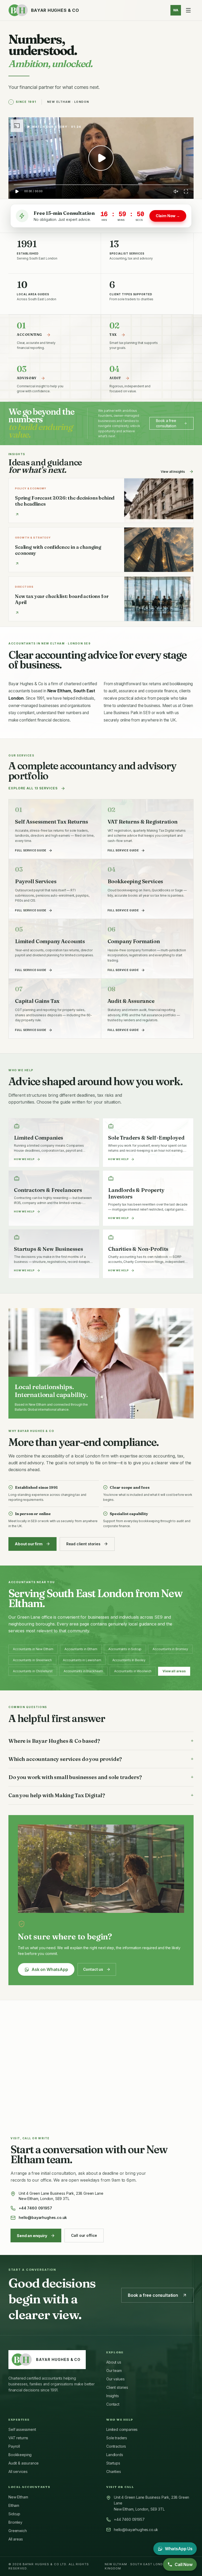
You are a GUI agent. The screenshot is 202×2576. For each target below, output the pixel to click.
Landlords (115, 2455)
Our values (115, 2379)
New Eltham (18, 2497)
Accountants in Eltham (81, 1649)
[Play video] (101, 158)
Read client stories (83, 1544)
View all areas (174, 1671)
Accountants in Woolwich (133, 1671)
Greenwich (18, 2531)
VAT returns (18, 2438)
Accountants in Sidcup (125, 1649)
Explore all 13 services (33, 788)
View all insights (173, 472)
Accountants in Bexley (129, 1660)
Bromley (15, 2522)
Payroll (14, 2446)
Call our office (84, 2235)
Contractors (116, 2446)
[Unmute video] (176, 191)
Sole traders (117, 2438)
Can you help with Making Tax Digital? (101, 1795)
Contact (113, 2404)
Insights (113, 2396)
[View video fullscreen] (186, 191)
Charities (114, 2471)
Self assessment (22, 2429)
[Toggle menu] (188, 10)
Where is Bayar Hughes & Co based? (101, 1741)
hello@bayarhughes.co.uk (43, 2217)
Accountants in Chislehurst (33, 1671)
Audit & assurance (24, 2463)
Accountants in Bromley (170, 1649)
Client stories (117, 2387)
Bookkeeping (20, 2455)
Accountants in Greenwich (32, 1660)
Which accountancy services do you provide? (101, 1759)
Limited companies (122, 2429)
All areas (16, 2539)
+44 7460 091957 (35, 2208)
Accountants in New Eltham (33, 1649)
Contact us (93, 1969)
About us (114, 2362)
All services (18, 2471)
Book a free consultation (166, 423)
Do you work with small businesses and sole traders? (101, 1777)
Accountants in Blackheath (83, 1671)
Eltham (14, 2505)
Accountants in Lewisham (82, 1660)
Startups (113, 2463)
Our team (114, 2371)
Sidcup (14, 2514)
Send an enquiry (32, 2236)
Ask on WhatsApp (50, 1969)
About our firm (29, 1544)
